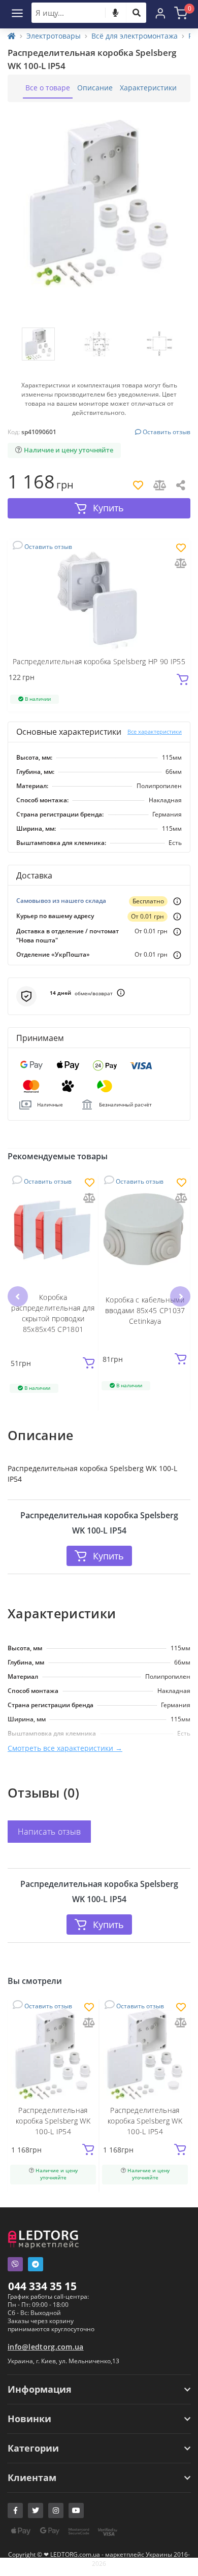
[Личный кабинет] (160, 13)
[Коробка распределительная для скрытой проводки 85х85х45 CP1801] (53, 1230)
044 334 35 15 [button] (42, 2286)
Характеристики (148, 88)
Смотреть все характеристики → (65, 1748)
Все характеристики (155, 731)
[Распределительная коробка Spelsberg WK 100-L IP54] (53, 2054)
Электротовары (54, 36)
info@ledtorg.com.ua (46, 2347)
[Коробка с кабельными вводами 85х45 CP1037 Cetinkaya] (145, 1230)
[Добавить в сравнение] (181, 564)
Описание (95, 88)
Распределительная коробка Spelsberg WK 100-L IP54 (53, 2121)
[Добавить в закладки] (181, 549)
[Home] (12, 36)
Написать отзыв (49, 1832)
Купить (108, 1556)
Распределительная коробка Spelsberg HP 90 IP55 (99, 661)
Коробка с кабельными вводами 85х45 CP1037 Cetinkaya (145, 1310)
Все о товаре (48, 88)
